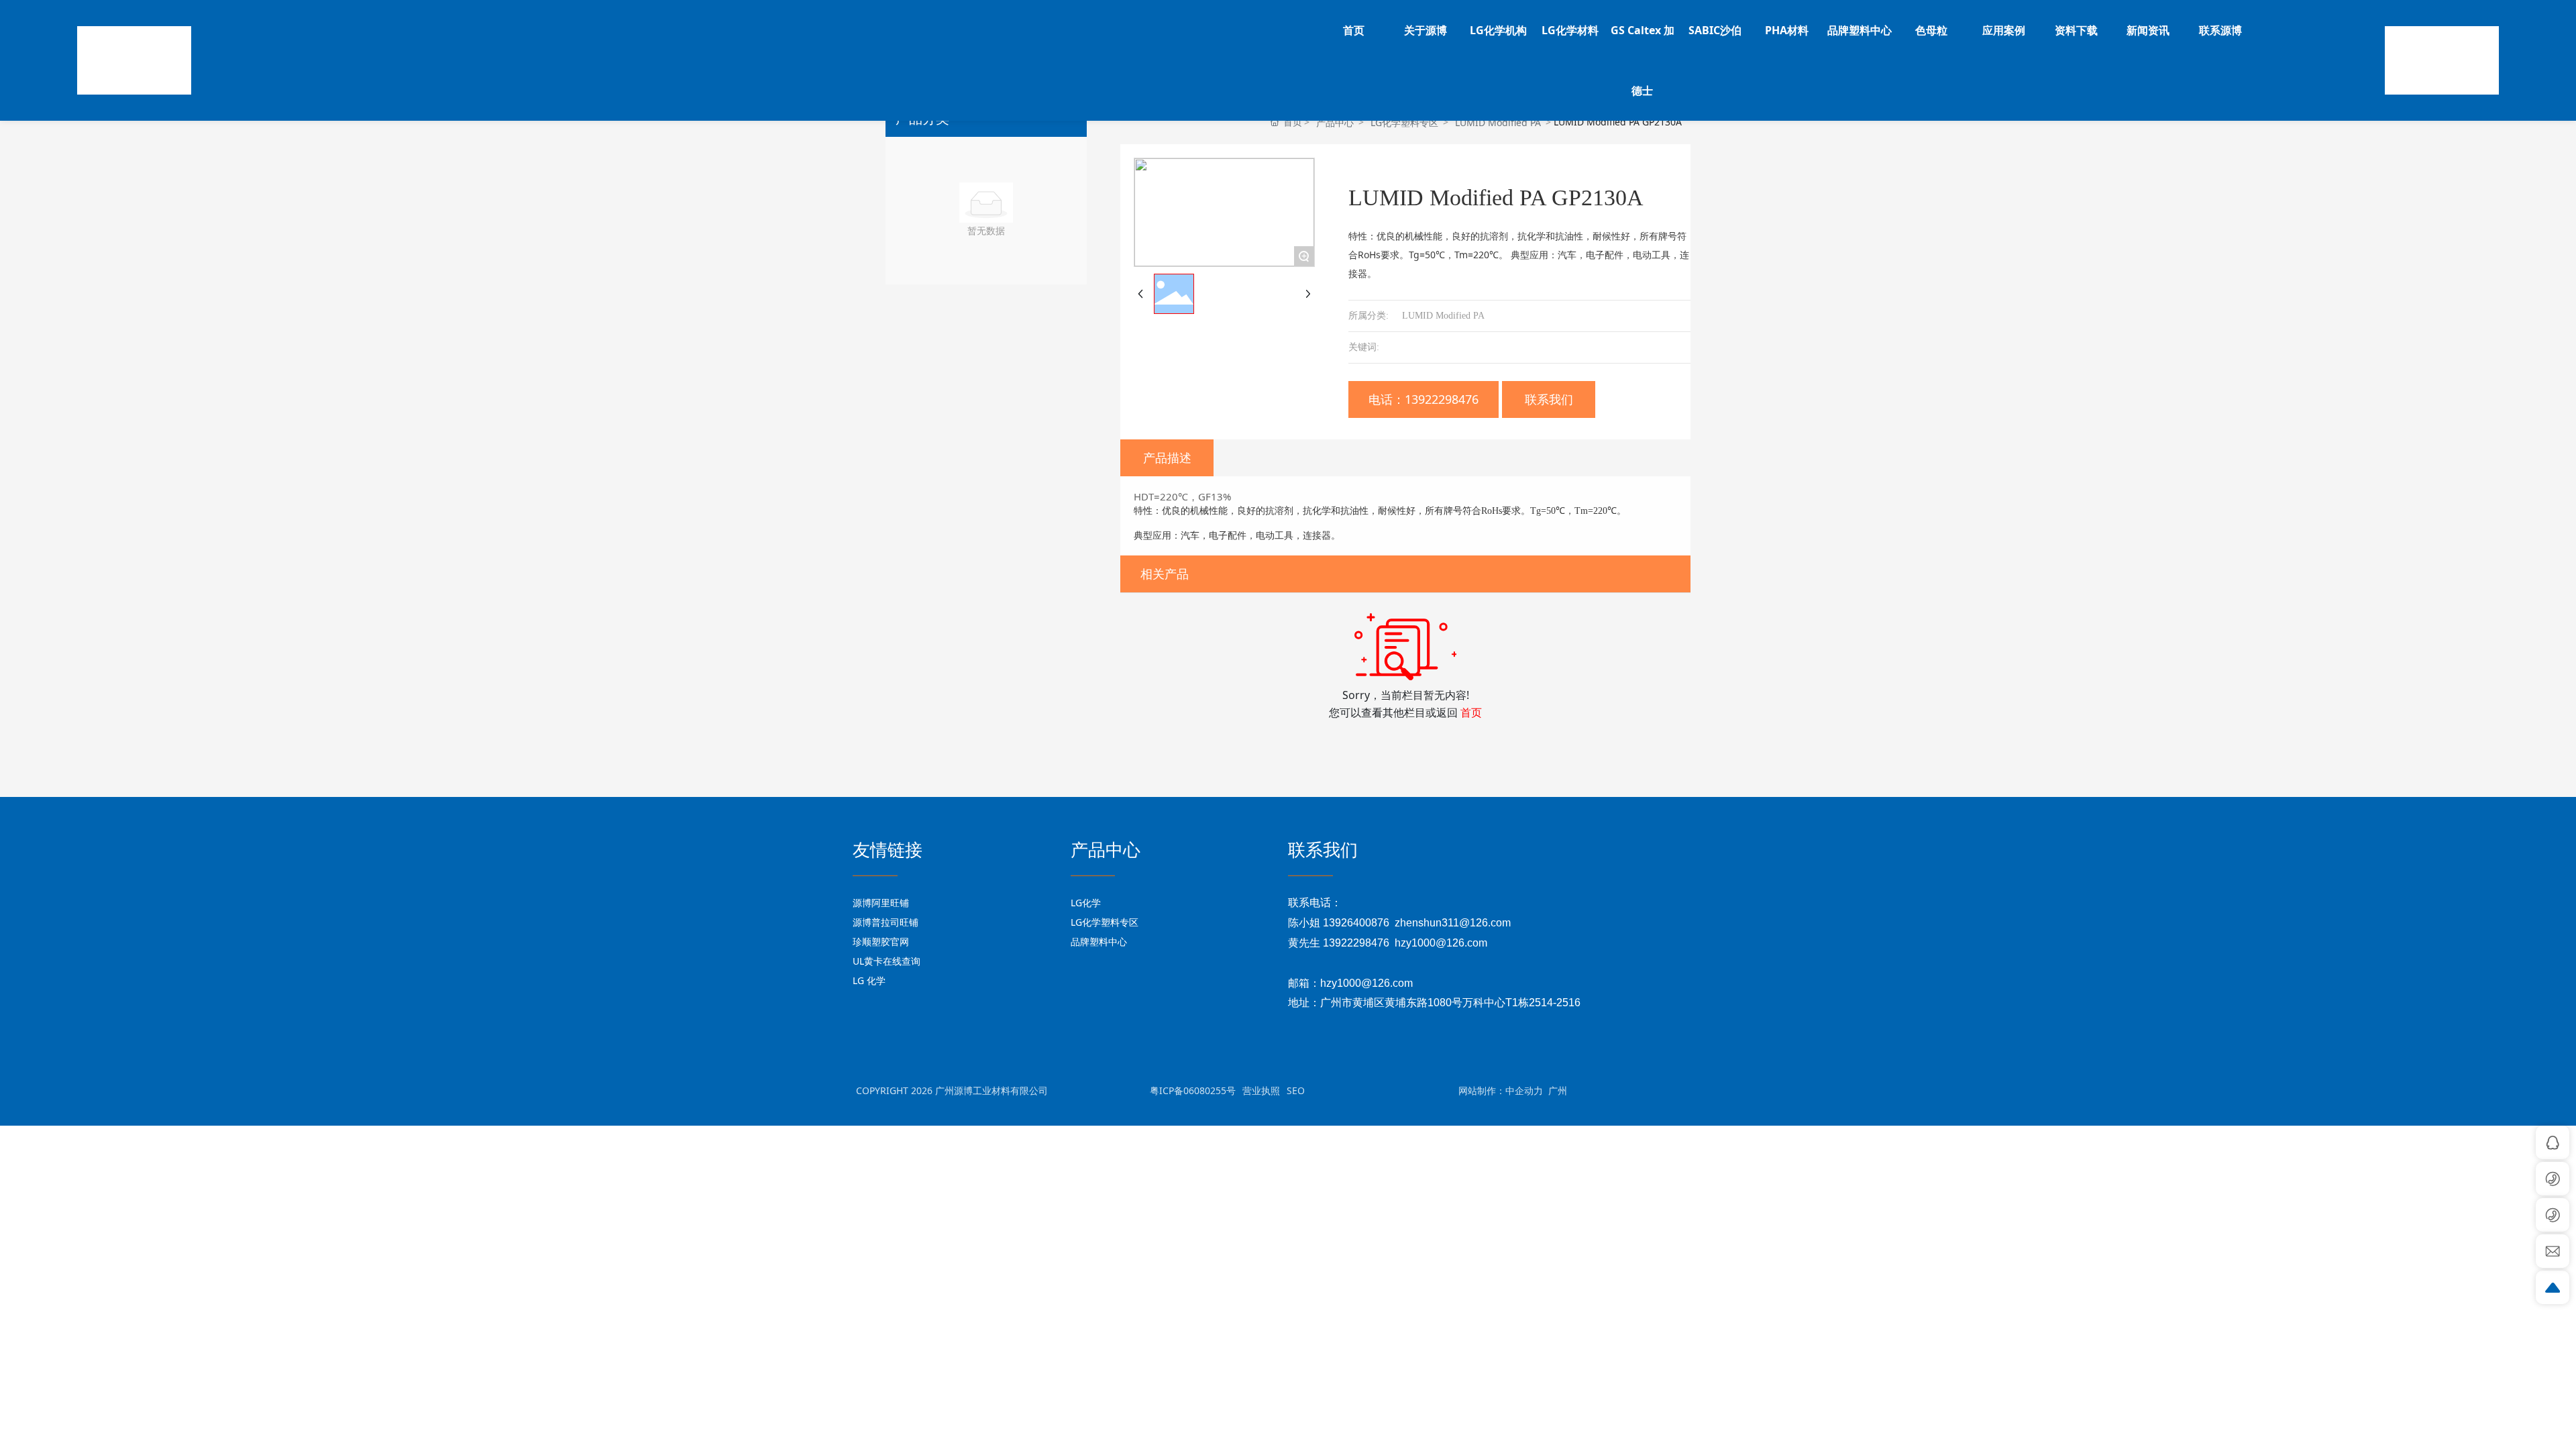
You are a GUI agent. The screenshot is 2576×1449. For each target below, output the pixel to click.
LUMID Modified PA (1498, 122)
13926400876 (1356, 923)
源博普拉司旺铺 (885, 922)
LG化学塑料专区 (1404, 122)
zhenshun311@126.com (1453, 923)
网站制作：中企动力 (1501, 1090)
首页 (1471, 712)
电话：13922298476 (1424, 399)
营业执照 (1261, 1090)
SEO (1296, 1090)
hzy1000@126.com (1441, 943)
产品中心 (1335, 122)
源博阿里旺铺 (881, 903)
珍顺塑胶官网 (881, 942)
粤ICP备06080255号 (1193, 1090)
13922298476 (1356, 943)
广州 (1558, 1090)
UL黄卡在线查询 (887, 961)
